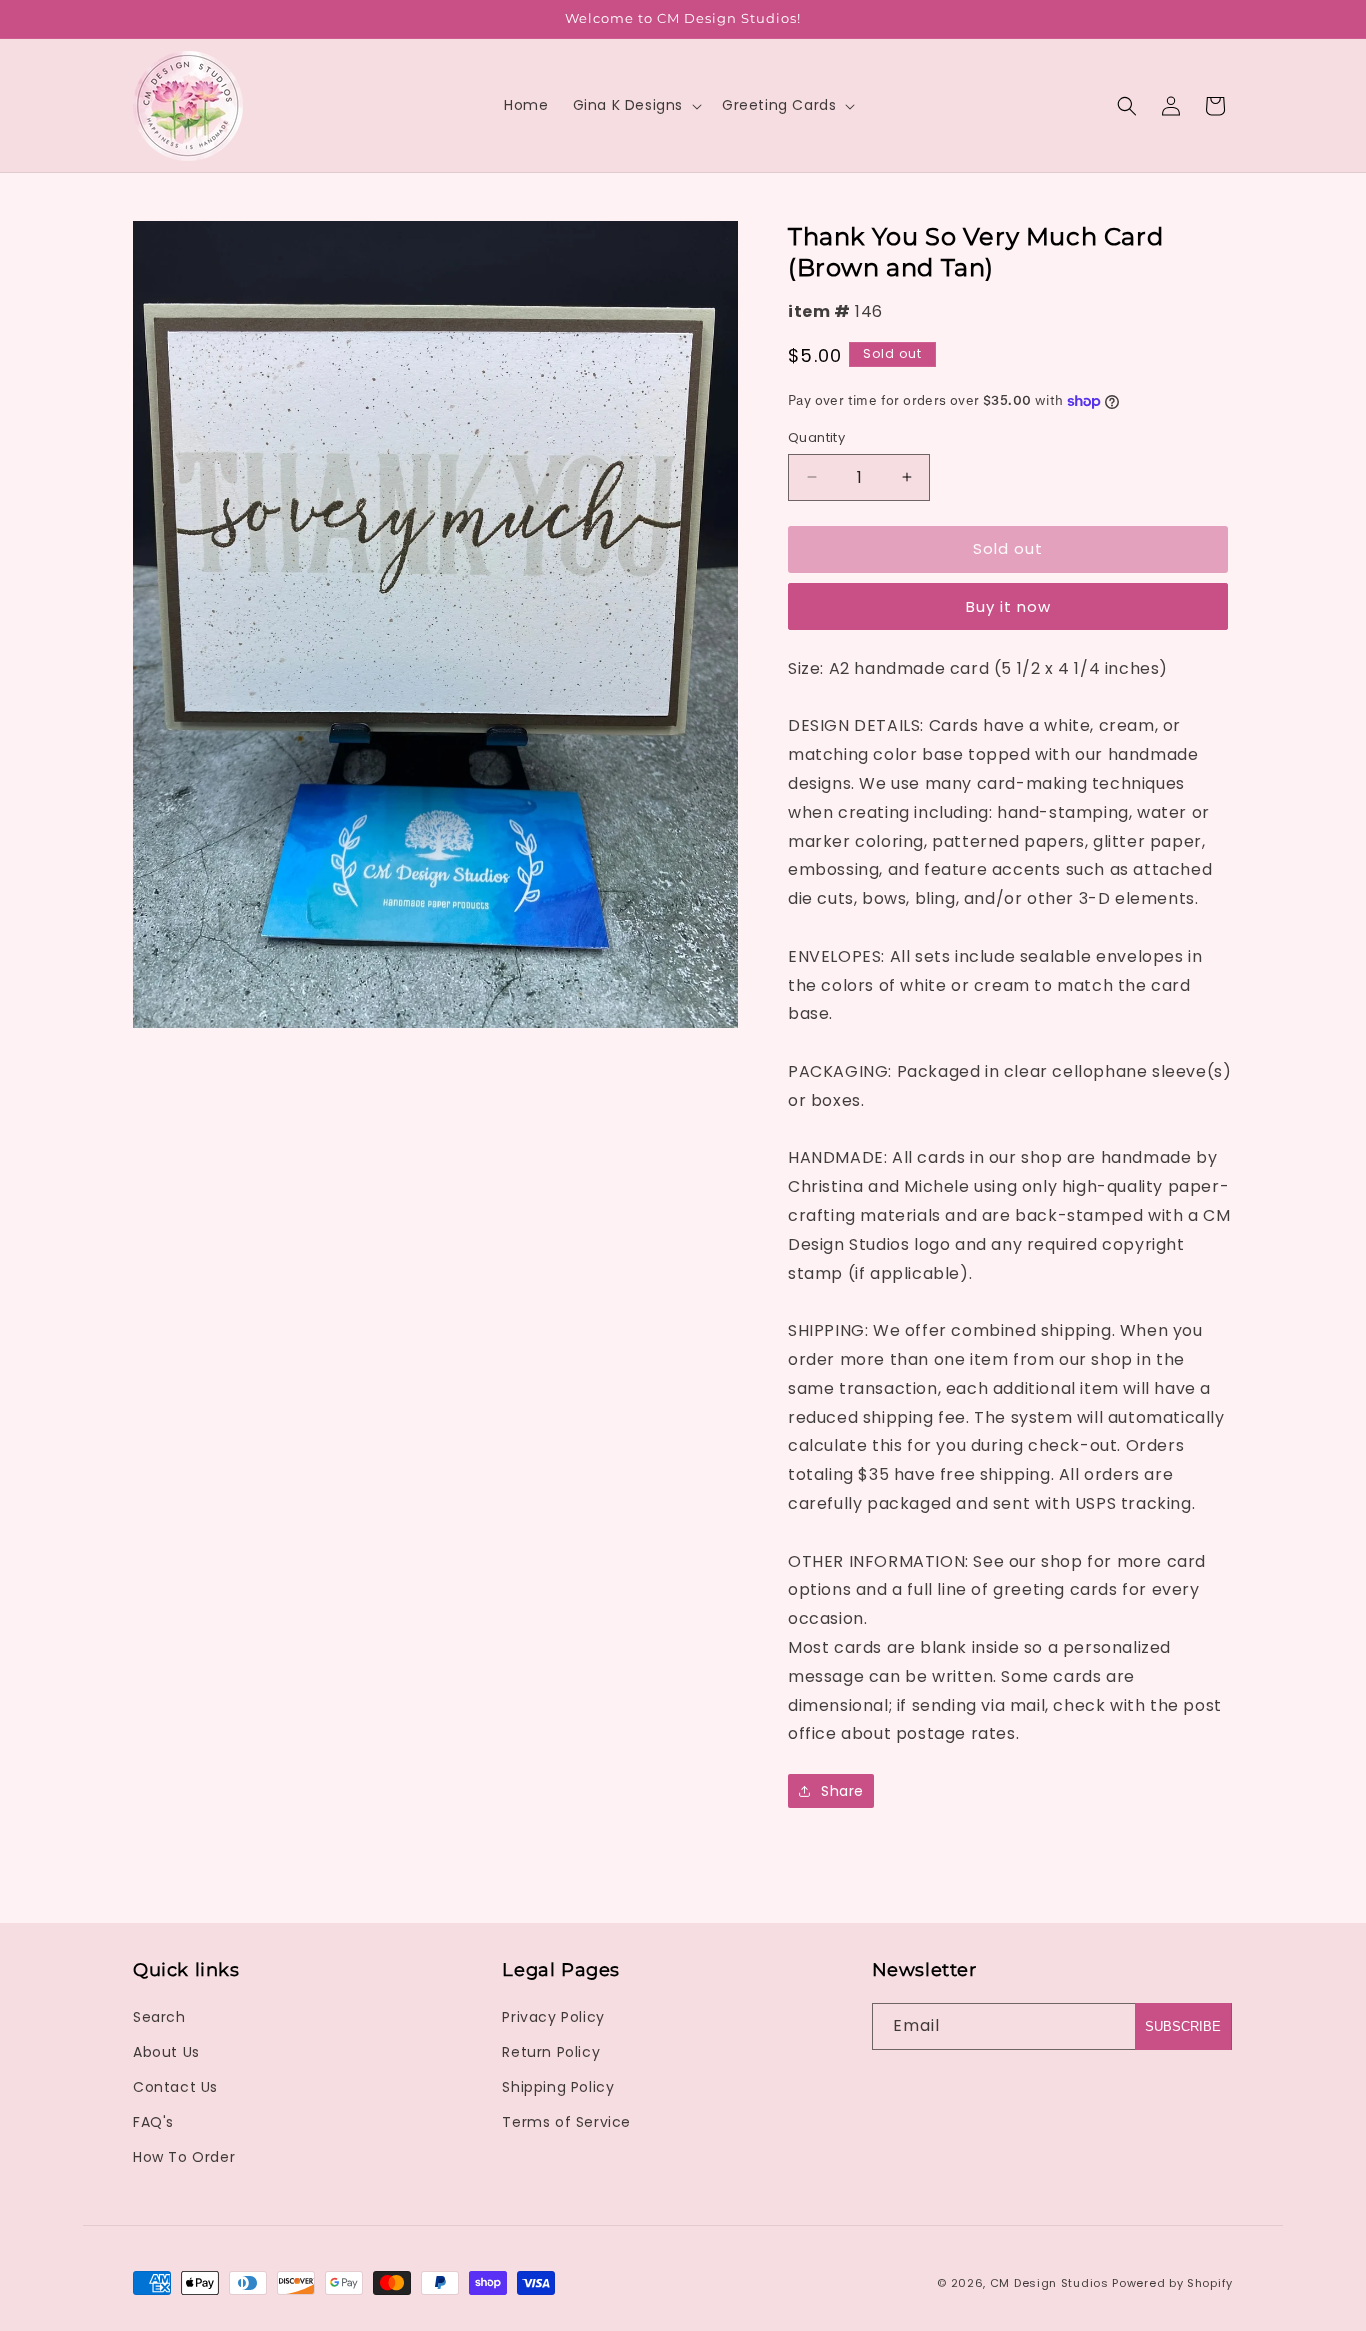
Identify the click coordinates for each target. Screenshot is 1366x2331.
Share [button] (842, 1791)
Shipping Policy (558, 2087)
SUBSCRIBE (1183, 2026)
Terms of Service (566, 2122)
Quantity (816, 437)
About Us (166, 2052)
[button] (635, 105)
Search (159, 2017)
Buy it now (1008, 606)
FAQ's (153, 2122)
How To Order (184, 2157)
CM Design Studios (1049, 2283)
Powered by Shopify (1172, 2283)
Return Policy (551, 2052)
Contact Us (175, 2087)
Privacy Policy (553, 2017)
